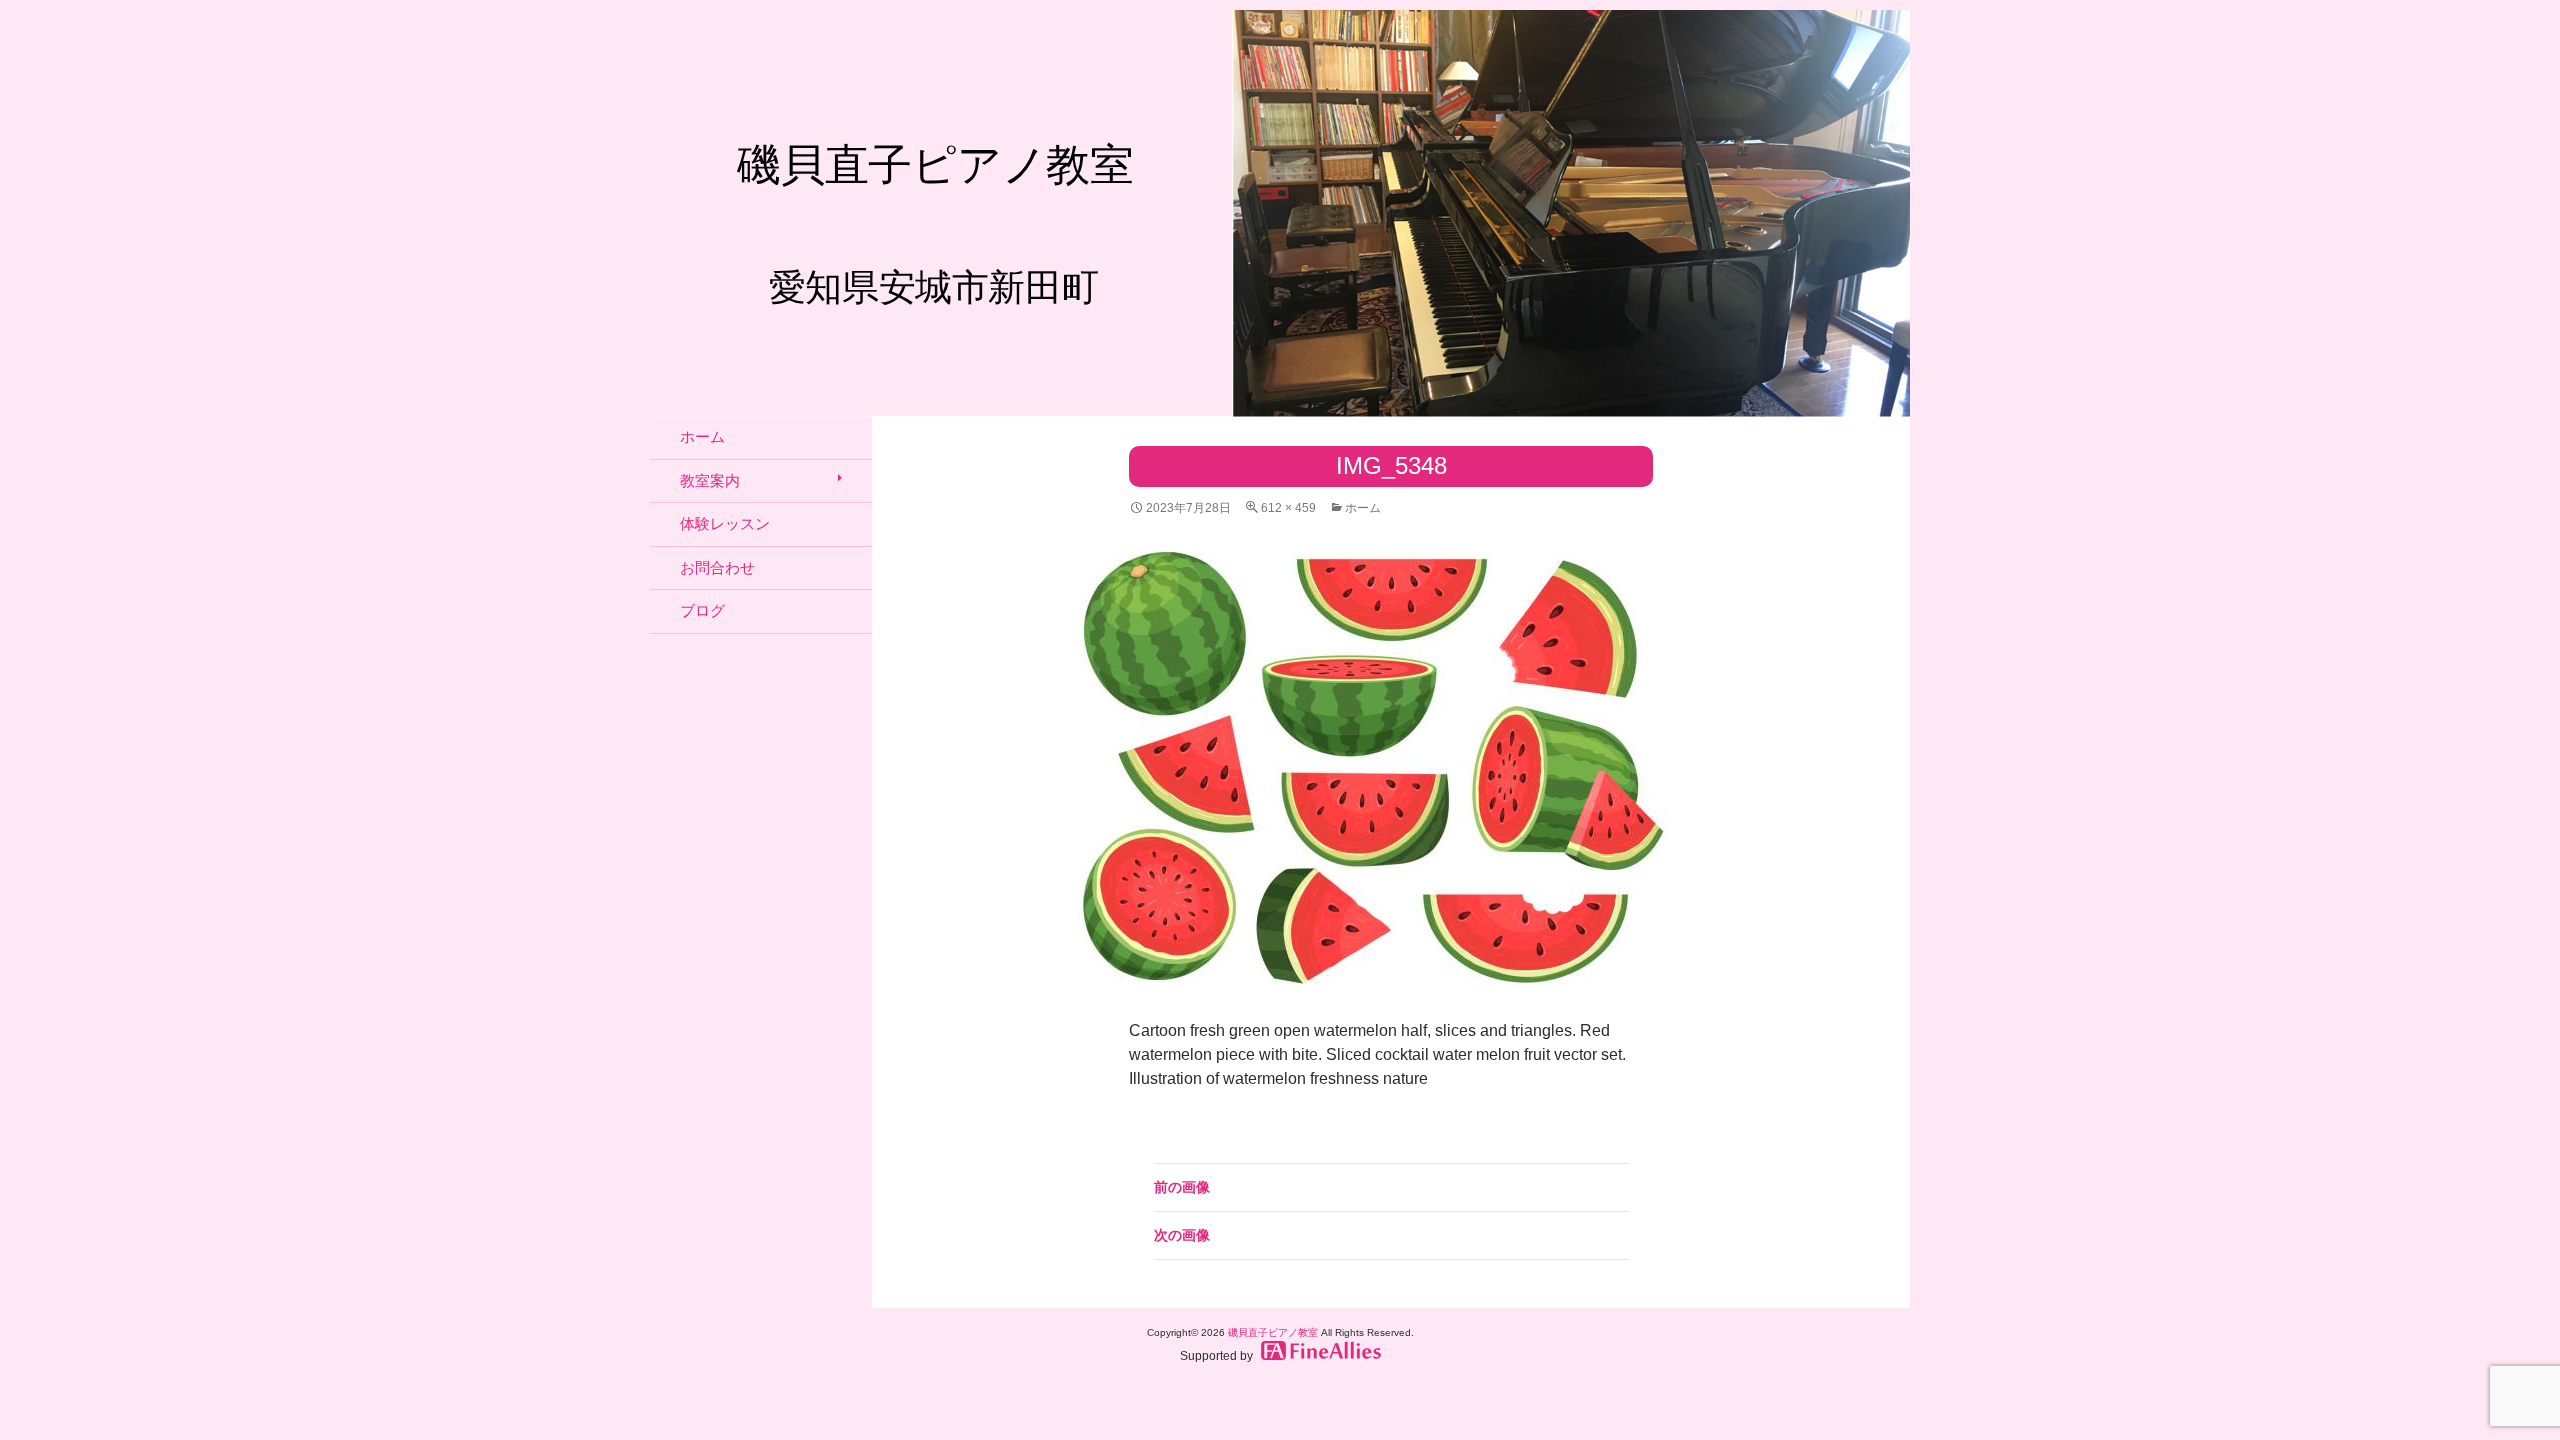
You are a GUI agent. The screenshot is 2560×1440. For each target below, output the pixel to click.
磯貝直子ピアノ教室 (1273, 1332)
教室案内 (710, 480)
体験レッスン (725, 523)
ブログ (702, 610)
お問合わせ (717, 567)
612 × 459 (1288, 508)
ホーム (1363, 508)
